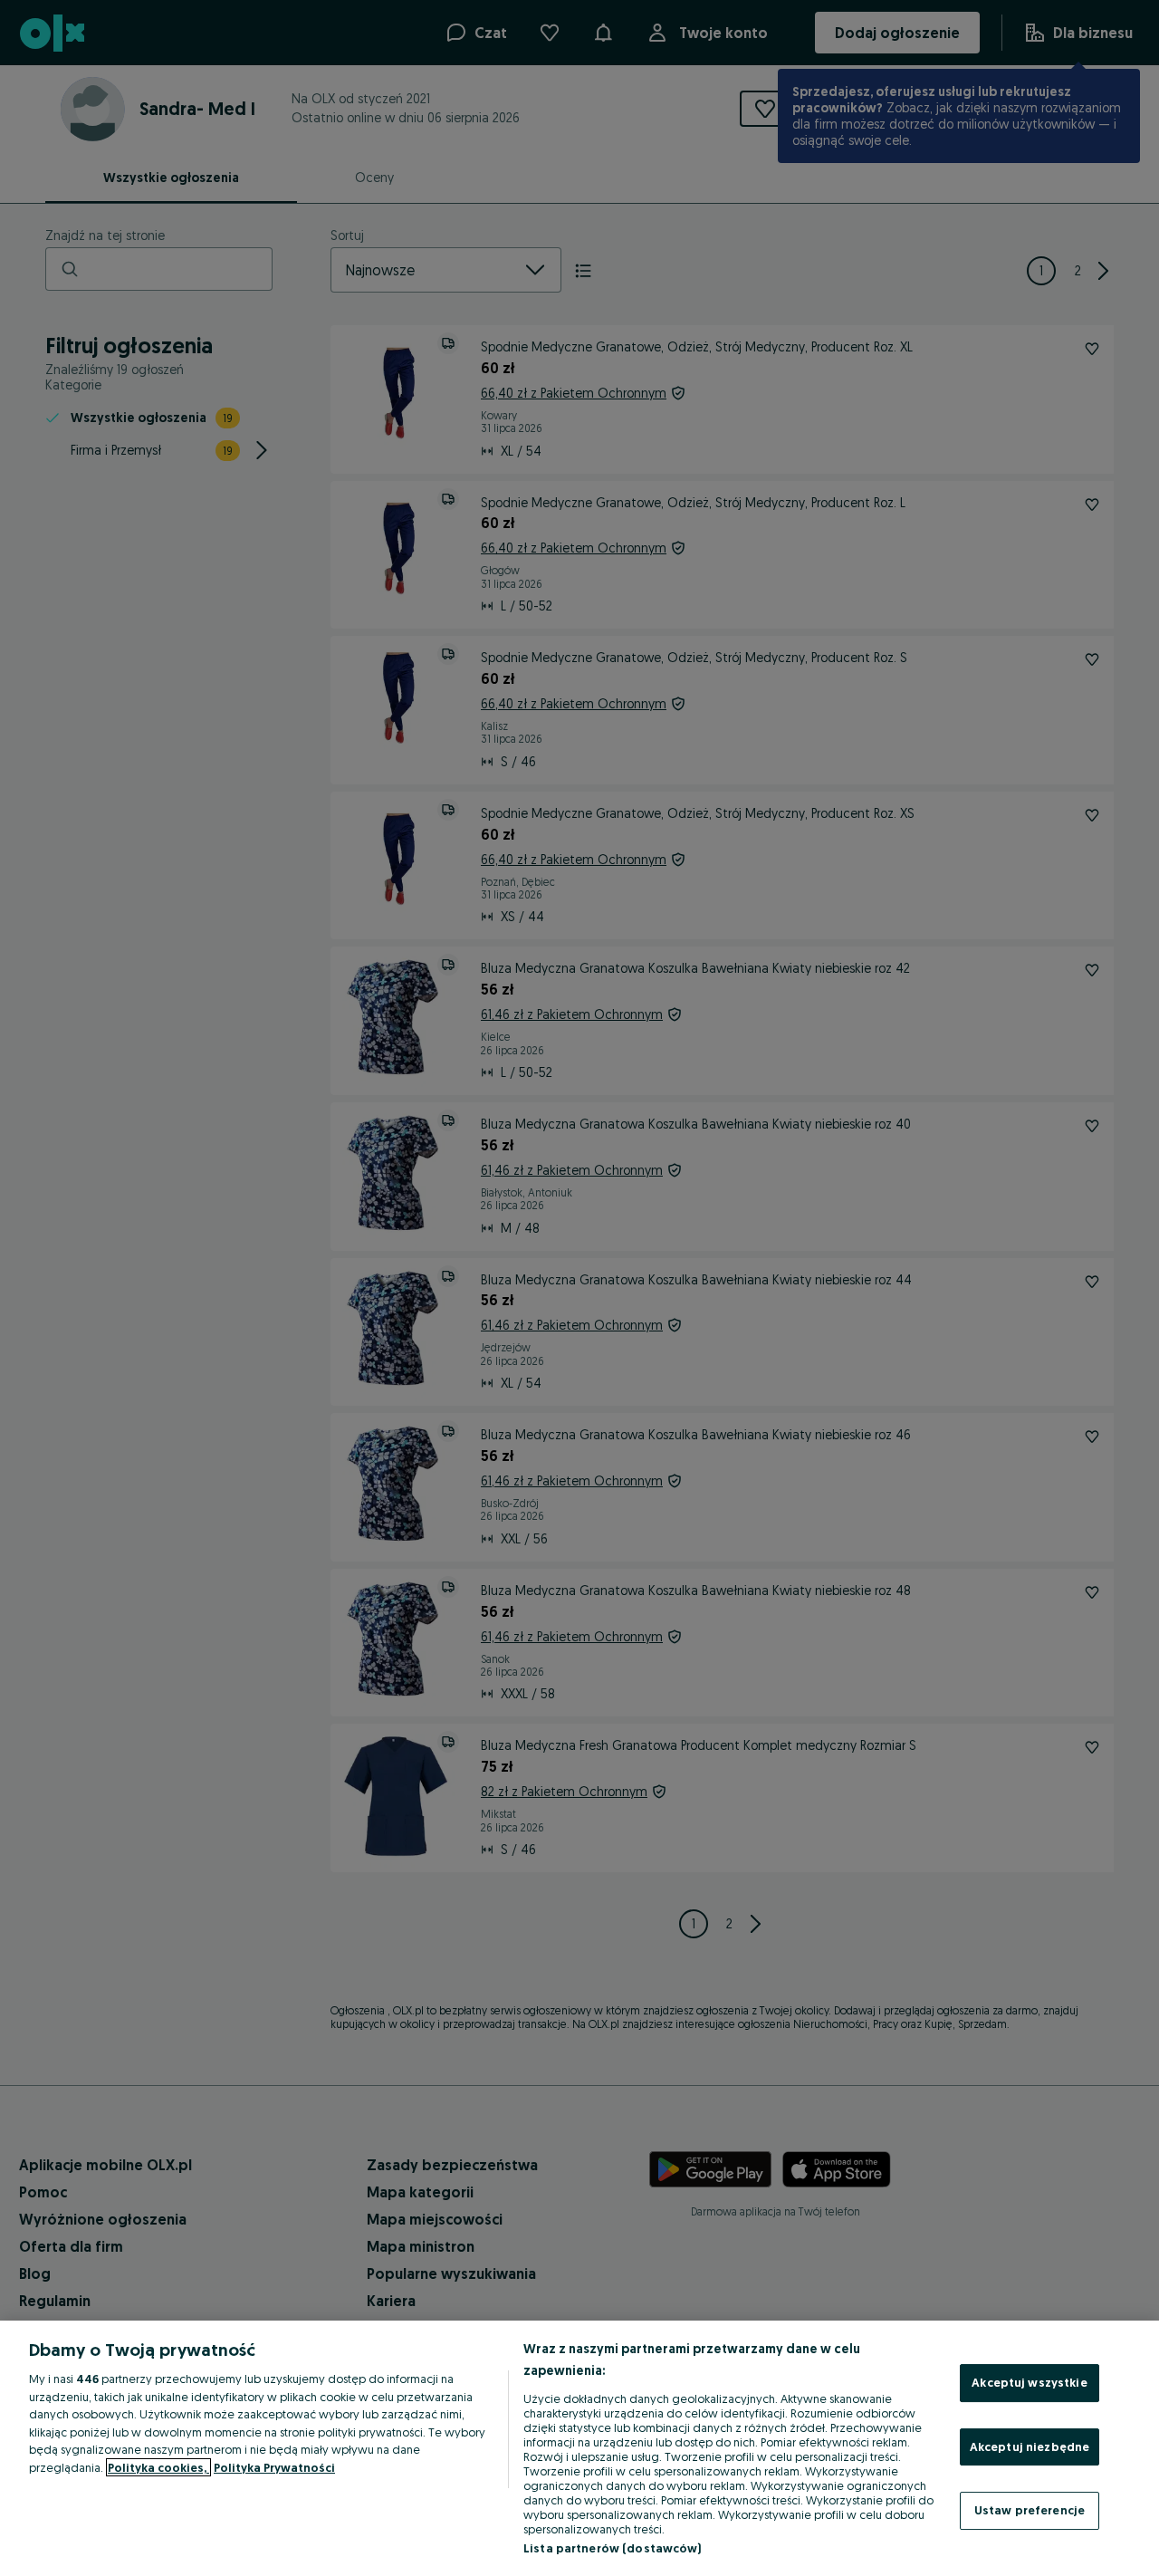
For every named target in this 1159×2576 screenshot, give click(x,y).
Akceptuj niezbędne (1030, 2446)
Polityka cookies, (158, 2467)
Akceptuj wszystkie (1029, 2382)
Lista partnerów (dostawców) (613, 2548)
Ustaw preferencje (1030, 2510)
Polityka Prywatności (274, 2467)
